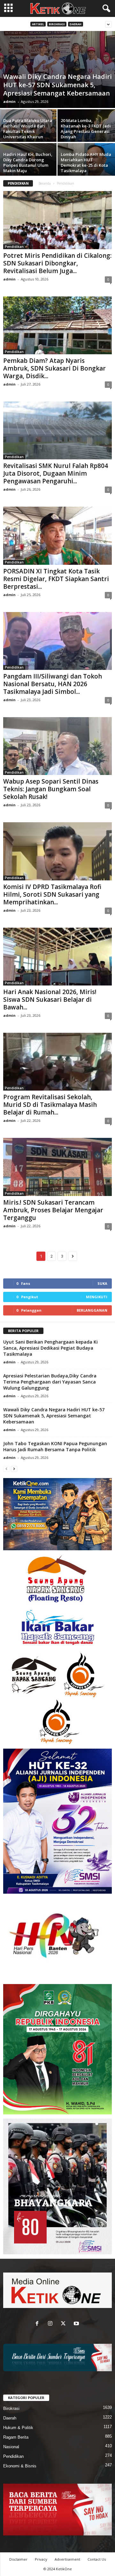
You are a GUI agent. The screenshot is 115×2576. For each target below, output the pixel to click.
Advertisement (67, 2559)
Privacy (41, 2559)
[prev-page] (6, 1469)
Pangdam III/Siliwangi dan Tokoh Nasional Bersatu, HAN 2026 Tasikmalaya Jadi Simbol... (53, 684)
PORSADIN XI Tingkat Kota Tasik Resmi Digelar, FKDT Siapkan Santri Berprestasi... (56, 579)
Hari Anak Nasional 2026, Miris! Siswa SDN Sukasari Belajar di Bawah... (50, 1000)
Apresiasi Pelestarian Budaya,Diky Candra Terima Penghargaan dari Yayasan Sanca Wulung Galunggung (50, 1382)
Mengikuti (97, 1297)
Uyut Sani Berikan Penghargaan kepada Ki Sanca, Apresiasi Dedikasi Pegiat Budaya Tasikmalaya (50, 1348)
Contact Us (97, 2559)
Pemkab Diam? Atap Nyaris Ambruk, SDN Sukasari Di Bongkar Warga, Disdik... (54, 368)
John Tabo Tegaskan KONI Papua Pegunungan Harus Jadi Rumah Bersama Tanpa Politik (55, 1446)
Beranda (45, 183)
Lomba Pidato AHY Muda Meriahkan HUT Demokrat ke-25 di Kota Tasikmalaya (86, 162)
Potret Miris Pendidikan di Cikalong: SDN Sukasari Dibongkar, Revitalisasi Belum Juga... (57, 263)
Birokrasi (57, 24)
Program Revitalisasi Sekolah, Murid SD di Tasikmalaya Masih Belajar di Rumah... (50, 1105)
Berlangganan (92, 1310)
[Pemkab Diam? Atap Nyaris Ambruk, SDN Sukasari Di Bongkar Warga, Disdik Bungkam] (57, 325)
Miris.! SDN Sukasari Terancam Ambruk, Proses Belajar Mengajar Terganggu (53, 1210)
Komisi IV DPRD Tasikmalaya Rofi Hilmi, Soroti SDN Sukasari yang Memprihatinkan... (52, 894)
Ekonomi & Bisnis (20, 2466)
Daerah (76, 24)
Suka (102, 1283)
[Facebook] (38, 2324)
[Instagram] (52, 2324)
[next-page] (14, 1469)
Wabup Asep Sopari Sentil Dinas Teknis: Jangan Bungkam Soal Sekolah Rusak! (51, 789)
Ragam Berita (16, 2437)
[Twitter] (65, 2324)
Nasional (11, 2447)
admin (9, 101)
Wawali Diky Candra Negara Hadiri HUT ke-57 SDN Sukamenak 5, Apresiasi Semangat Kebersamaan (57, 85)
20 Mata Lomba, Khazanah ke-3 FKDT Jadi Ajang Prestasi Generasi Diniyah (86, 129)
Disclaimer (18, 2559)
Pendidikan (14, 247)
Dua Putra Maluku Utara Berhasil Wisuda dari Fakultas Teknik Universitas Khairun (28, 129)
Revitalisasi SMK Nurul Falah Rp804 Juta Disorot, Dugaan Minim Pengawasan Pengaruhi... (56, 473)
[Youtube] (77, 2324)
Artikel (38, 24)
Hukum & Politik (18, 2428)
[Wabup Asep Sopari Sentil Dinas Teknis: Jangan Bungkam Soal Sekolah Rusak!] (57, 746)
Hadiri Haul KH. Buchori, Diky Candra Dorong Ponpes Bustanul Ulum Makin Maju (28, 162)
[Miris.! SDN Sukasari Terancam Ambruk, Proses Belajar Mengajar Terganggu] (57, 1167)
